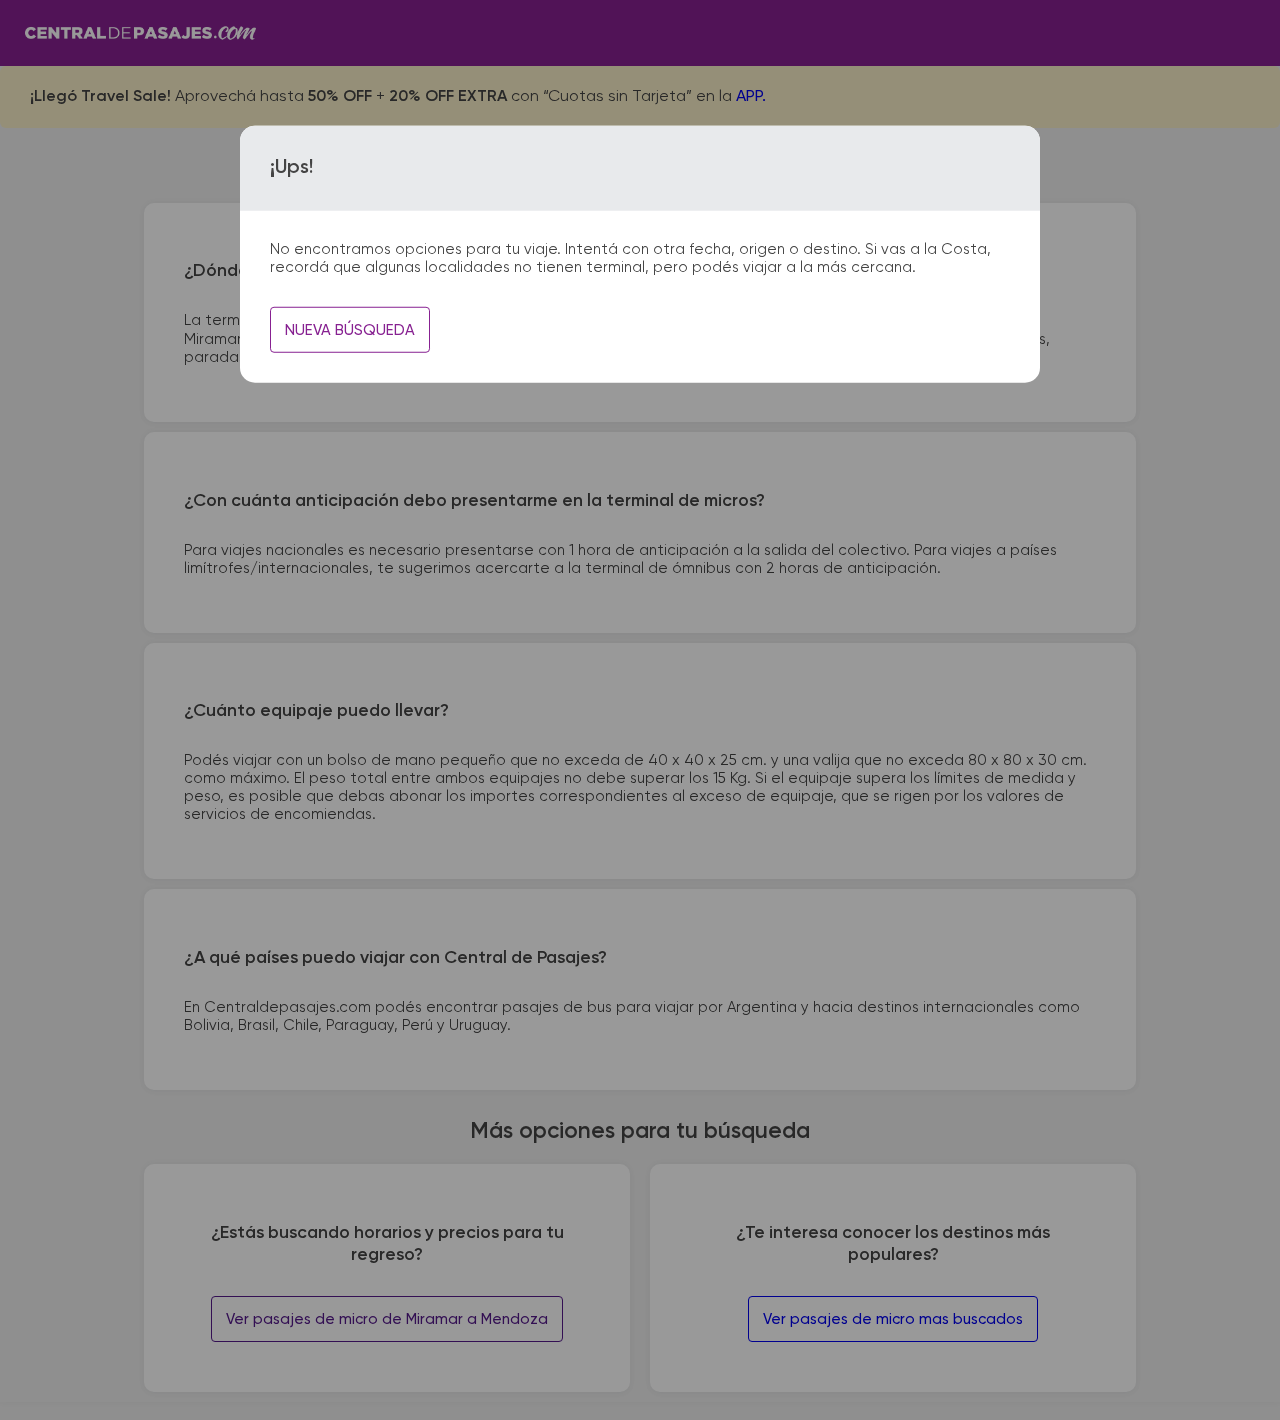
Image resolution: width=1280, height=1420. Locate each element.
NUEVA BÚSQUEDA (350, 330)
